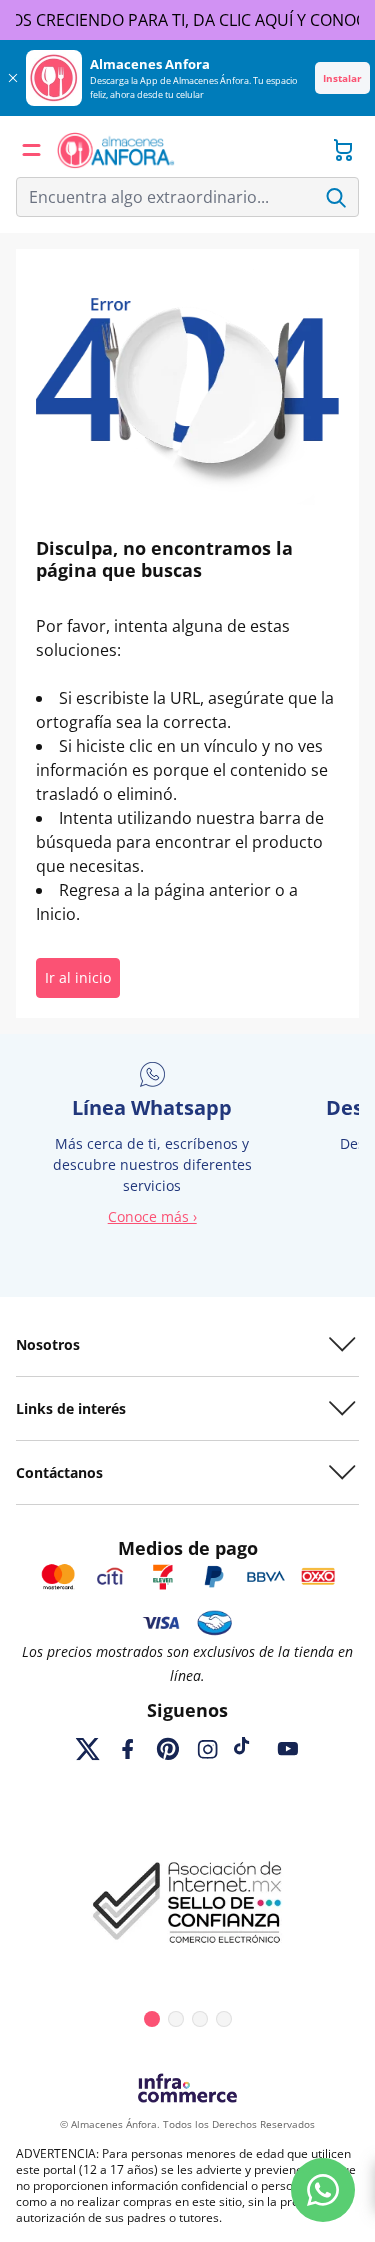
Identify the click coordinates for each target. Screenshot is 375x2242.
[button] (32, 150)
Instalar (342, 78)
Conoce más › (152, 1216)
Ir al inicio (78, 977)
